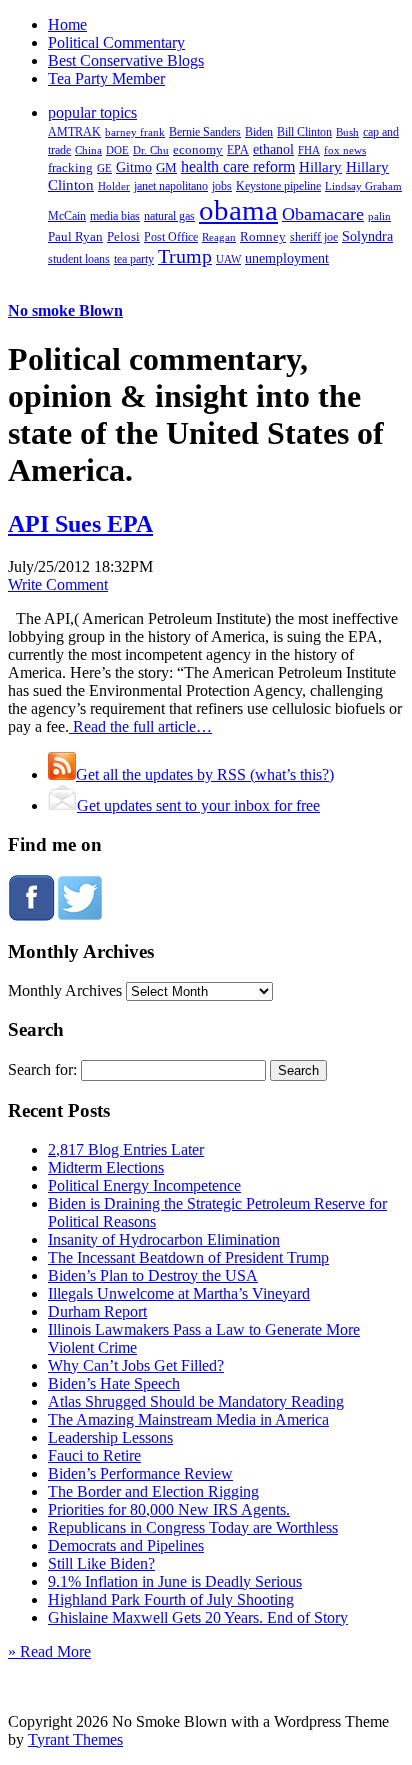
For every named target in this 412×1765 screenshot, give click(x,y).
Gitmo (134, 167)
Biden (259, 132)
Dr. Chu (151, 150)
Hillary (320, 166)
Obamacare (323, 214)
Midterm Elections (106, 1167)
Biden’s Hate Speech (114, 1383)
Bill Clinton (304, 132)
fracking (70, 167)
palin (379, 216)
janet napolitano (171, 186)
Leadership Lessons (110, 1437)
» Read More (49, 1651)
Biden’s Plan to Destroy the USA (153, 1275)
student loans (79, 259)
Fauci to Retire (94, 1455)
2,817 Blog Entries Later (126, 1149)
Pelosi (123, 236)
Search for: (42, 1069)
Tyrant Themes (75, 1739)
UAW (228, 259)
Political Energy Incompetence (144, 1185)
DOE (117, 150)
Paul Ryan (75, 236)
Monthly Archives (65, 990)
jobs (222, 186)
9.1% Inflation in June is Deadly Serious (175, 1581)
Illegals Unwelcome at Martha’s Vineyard (179, 1293)
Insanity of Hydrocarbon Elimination (164, 1239)
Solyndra (367, 236)
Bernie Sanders (205, 132)
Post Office (171, 237)
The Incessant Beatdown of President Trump (188, 1257)
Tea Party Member (106, 78)
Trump (185, 256)
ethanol (273, 149)
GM (166, 167)
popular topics (92, 112)
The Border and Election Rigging (153, 1491)
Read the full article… (140, 726)
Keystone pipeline (278, 186)
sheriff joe (314, 237)
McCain (67, 216)
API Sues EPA (80, 524)
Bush (347, 132)
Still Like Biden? (101, 1563)
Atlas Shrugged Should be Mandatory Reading (196, 1401)
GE (104, 168)
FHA (309, 150)
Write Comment (58, 584)
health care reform (238, 166)
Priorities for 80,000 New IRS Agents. (169, 1509)
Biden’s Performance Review (140, 1473)
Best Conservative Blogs (126, 60)
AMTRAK (74, 132)
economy (198, 150)
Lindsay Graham (363, 186)
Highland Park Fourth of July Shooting (171, 1599)
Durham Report (97, 1311)
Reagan (219, 237)
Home (67, 24)
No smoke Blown (65, 310)
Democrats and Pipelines (126, 1545)
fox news (345, 150)
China (88, 150)
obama (238, 210)
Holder (114, 186)
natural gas (169, 216)
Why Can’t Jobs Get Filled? (136, 1365)
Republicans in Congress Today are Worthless (193, 1527)
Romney (263, 236)
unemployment (287, 258)
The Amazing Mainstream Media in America (188, 1419)
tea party (134, 259)
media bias (115, 216)
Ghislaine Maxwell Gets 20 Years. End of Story (198, 1617)
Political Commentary (116, 42)
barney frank (135, 132)
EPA (238, 150)
